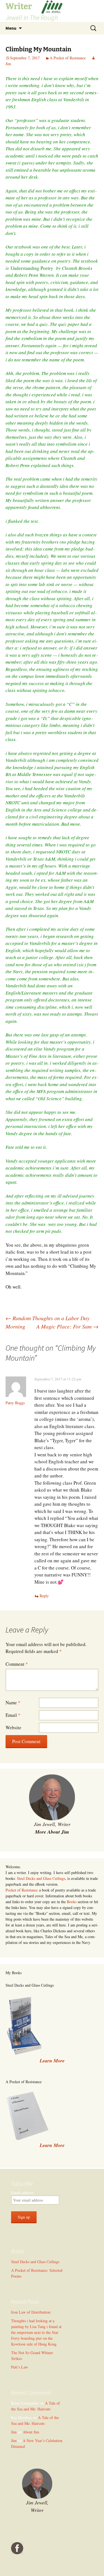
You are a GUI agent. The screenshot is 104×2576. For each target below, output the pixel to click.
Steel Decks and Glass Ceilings (41, 1878)
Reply (44, 1596)
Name (13, 1702)
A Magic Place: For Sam (67, 1326)
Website (13, 1727)
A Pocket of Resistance (68, 58)
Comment (17, 1664)
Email (13, 1715)
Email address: (23, 2193)
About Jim (31, 2432)
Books (72, 1902)
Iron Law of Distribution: (31, 2312)
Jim (14, 2432)
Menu (11, 28)
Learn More (52, 2145)
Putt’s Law (20, 2367)
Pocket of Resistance (22, 1890)
